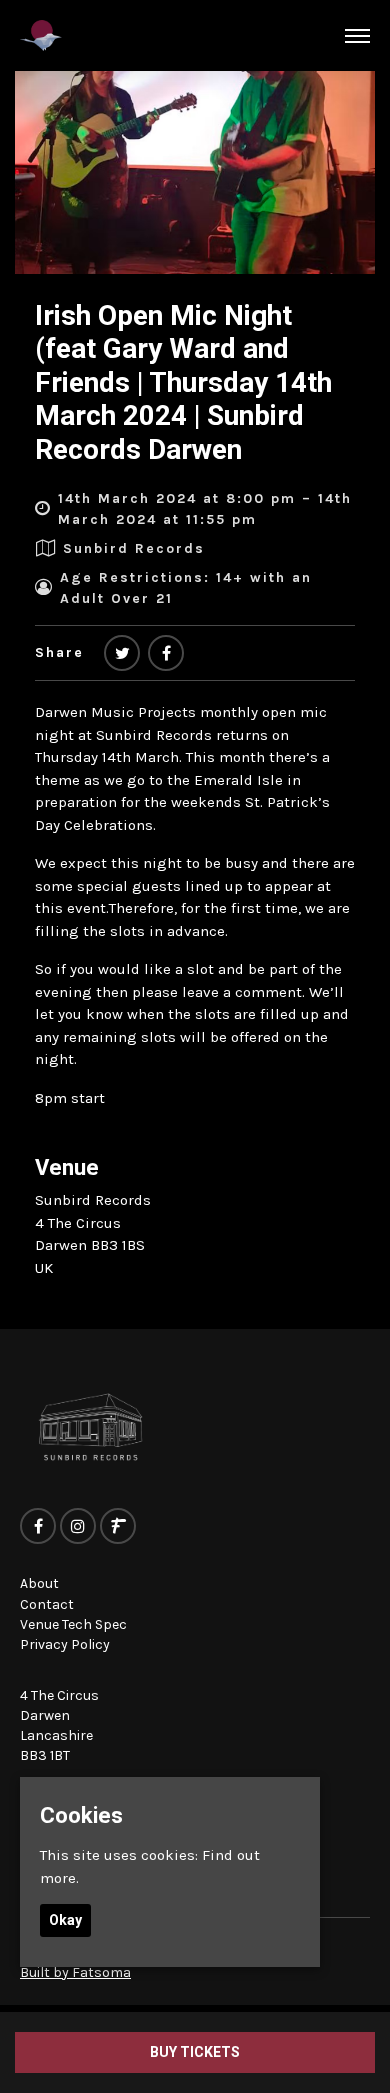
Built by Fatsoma (75, 1972)
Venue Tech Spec (73, 1624)
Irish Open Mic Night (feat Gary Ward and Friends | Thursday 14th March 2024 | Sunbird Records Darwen (183, 382)
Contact (47, 1604)
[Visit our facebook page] (166, 654)
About (39, 1583)
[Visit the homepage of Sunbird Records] (41, 35)
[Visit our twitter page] (122, 654)
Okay (65, 1920)
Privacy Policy (65, 1644)
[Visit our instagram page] (78, 1527)
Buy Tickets (195, 2052)
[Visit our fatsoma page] (118, 1527)
